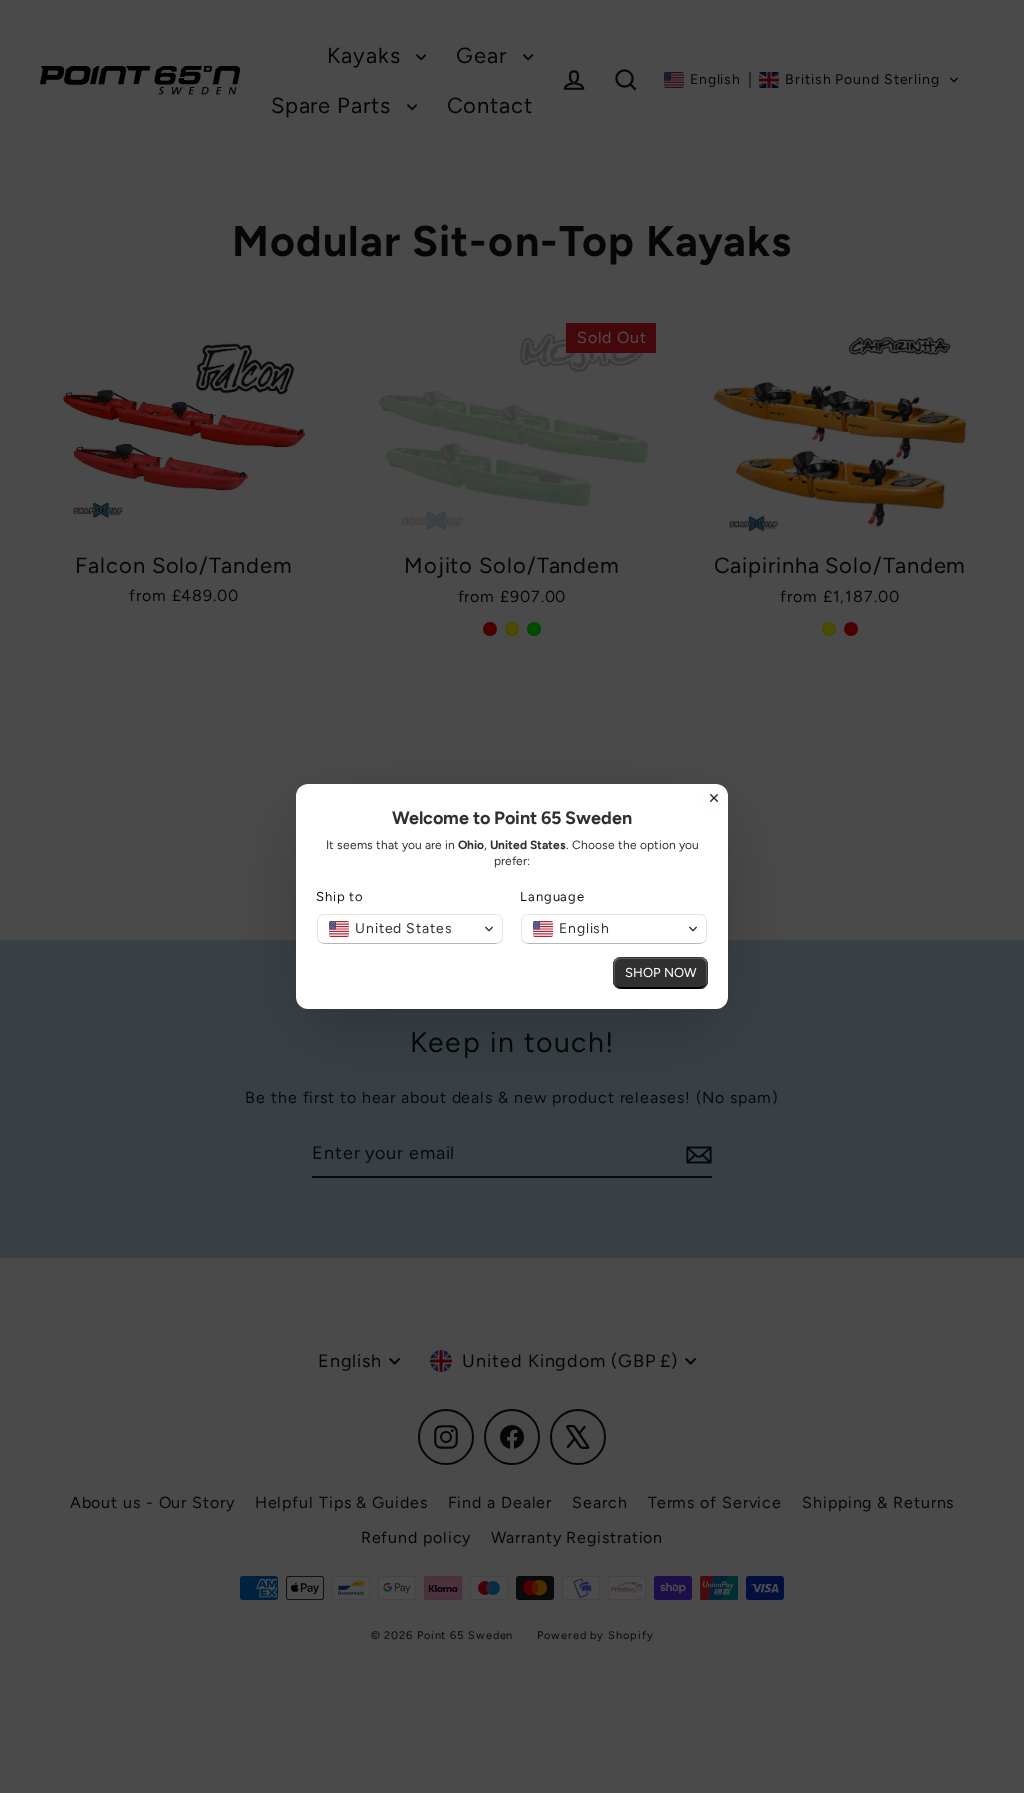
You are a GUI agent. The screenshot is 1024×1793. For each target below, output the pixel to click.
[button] (410, 929)
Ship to (340, 896)
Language (552, 896)
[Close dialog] (714, 798)
